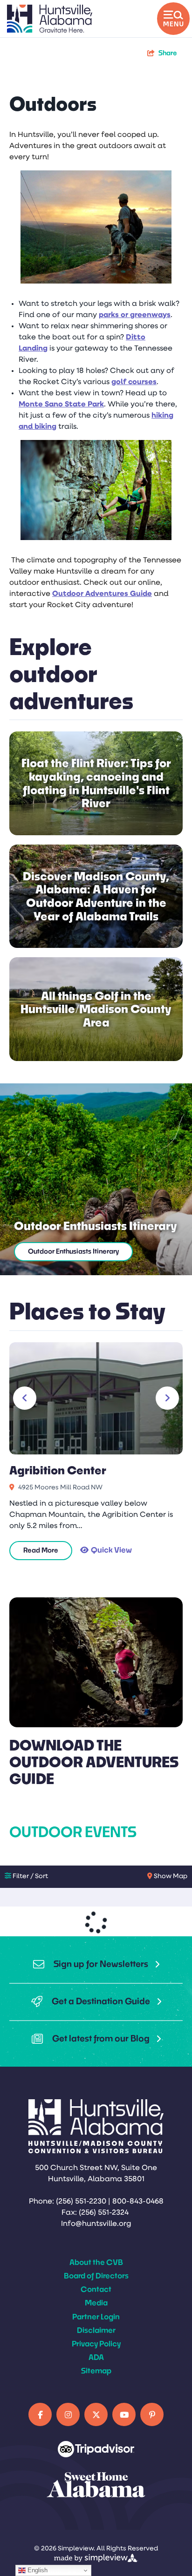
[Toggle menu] (173, 19)
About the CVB (96, 2262)
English (37, 2570)
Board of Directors (96, 2275)
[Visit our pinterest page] (152, 2414)
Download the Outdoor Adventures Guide (94, 1762)
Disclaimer (96, 2330)
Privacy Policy (96, 2343)
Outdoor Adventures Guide (102, 594)
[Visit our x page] (96, 2414)
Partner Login (96, 2316)
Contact (96, 2289)
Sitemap (96, 2370)
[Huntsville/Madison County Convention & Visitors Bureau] (50, 19)
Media (96, 2302)
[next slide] (167, 1398)
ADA (96, 2357)
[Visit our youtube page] (124, 2414)
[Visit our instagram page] (68, 2414)
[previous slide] (25, 1398)
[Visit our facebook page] (40, 2414)
